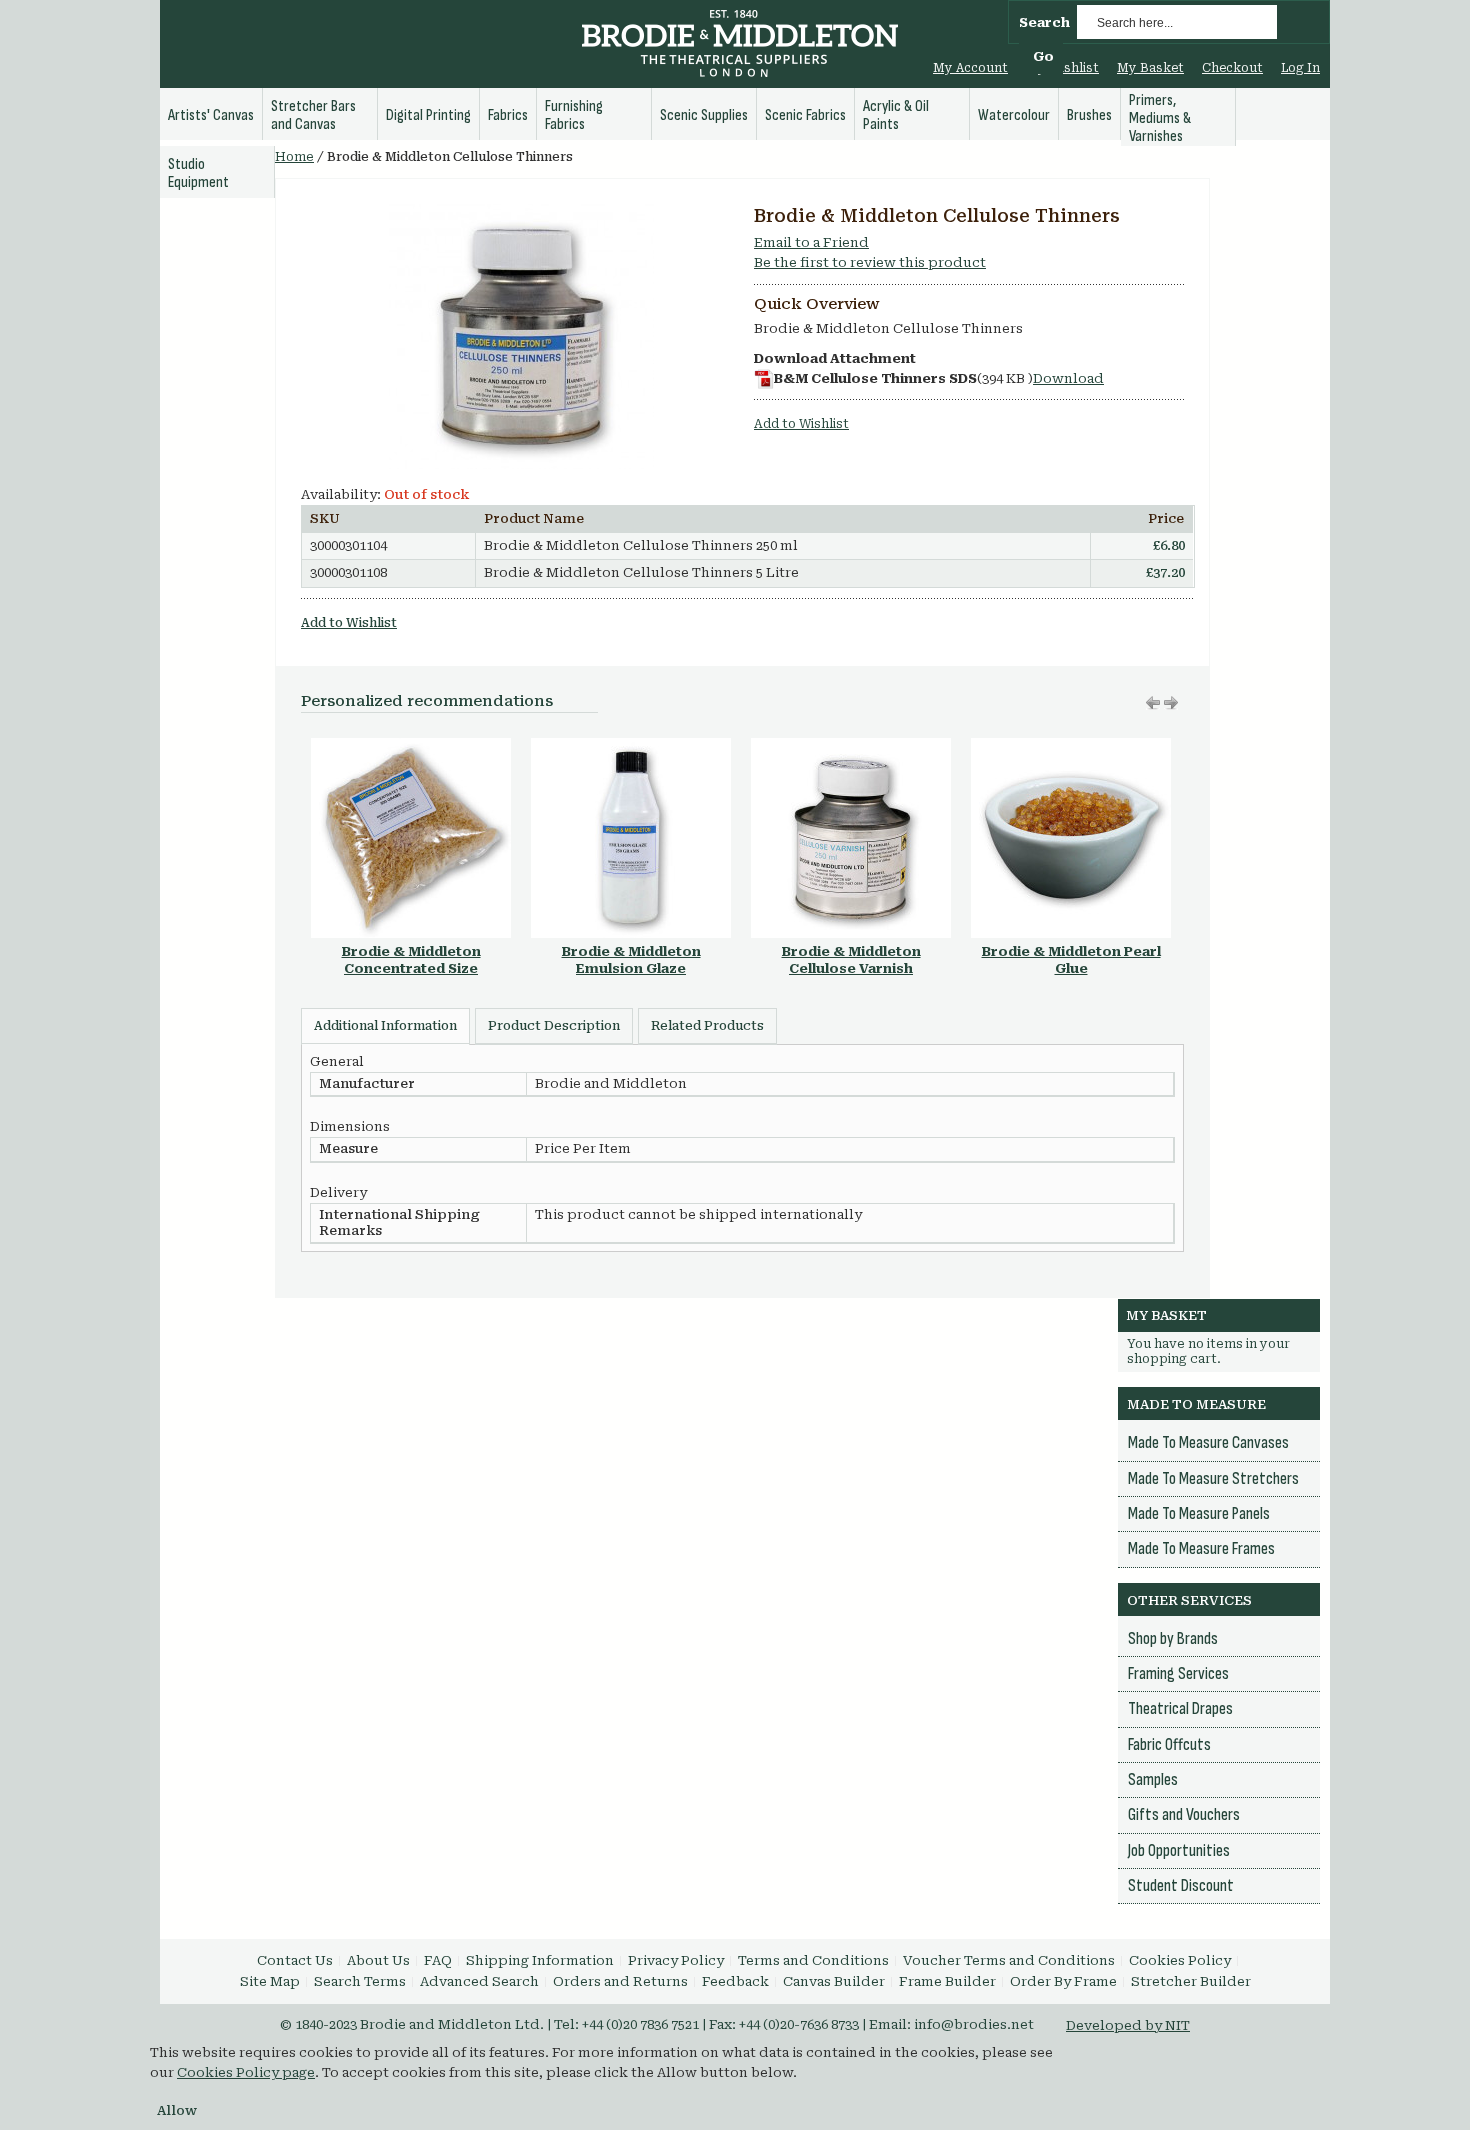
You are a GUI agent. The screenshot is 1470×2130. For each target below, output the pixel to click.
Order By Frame (1063, 1981)
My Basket (1150, 68)
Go (1043, 56)
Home (294, 157)
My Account (970, 68)
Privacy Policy (676, 1960)
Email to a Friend (811, 242)
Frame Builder (947, 1981)
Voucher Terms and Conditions (1009, 1960)
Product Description (554, 1026)
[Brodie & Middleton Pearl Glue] (1071, 747)
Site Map (270, 1981)
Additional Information (385, 1026)
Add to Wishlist (801, 424)
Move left (1171, 703)
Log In (1300, 68)
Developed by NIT (1128, 2025)
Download (1068, 378)
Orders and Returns (620, 1981)
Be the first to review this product (870, 262)
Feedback (735, 1981)
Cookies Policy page (246, 2072)
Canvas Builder (834, 1981)
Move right (1153, 703)
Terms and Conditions (813, 1960)
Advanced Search (479, 1981)
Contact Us (295, 1960)
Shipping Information (540, 1960)
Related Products (707, 1026)
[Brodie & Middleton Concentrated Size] (411, 747)
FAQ (438, 1960)
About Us (378, 1960)
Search (1044, 22)
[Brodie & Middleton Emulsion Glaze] (631, 747)
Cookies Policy (1180, 1960)
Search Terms (360, 1981)
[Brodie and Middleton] (740, 46)
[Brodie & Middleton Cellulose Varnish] (851, 747)
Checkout (1232, 68)
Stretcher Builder (1191, 1981)
